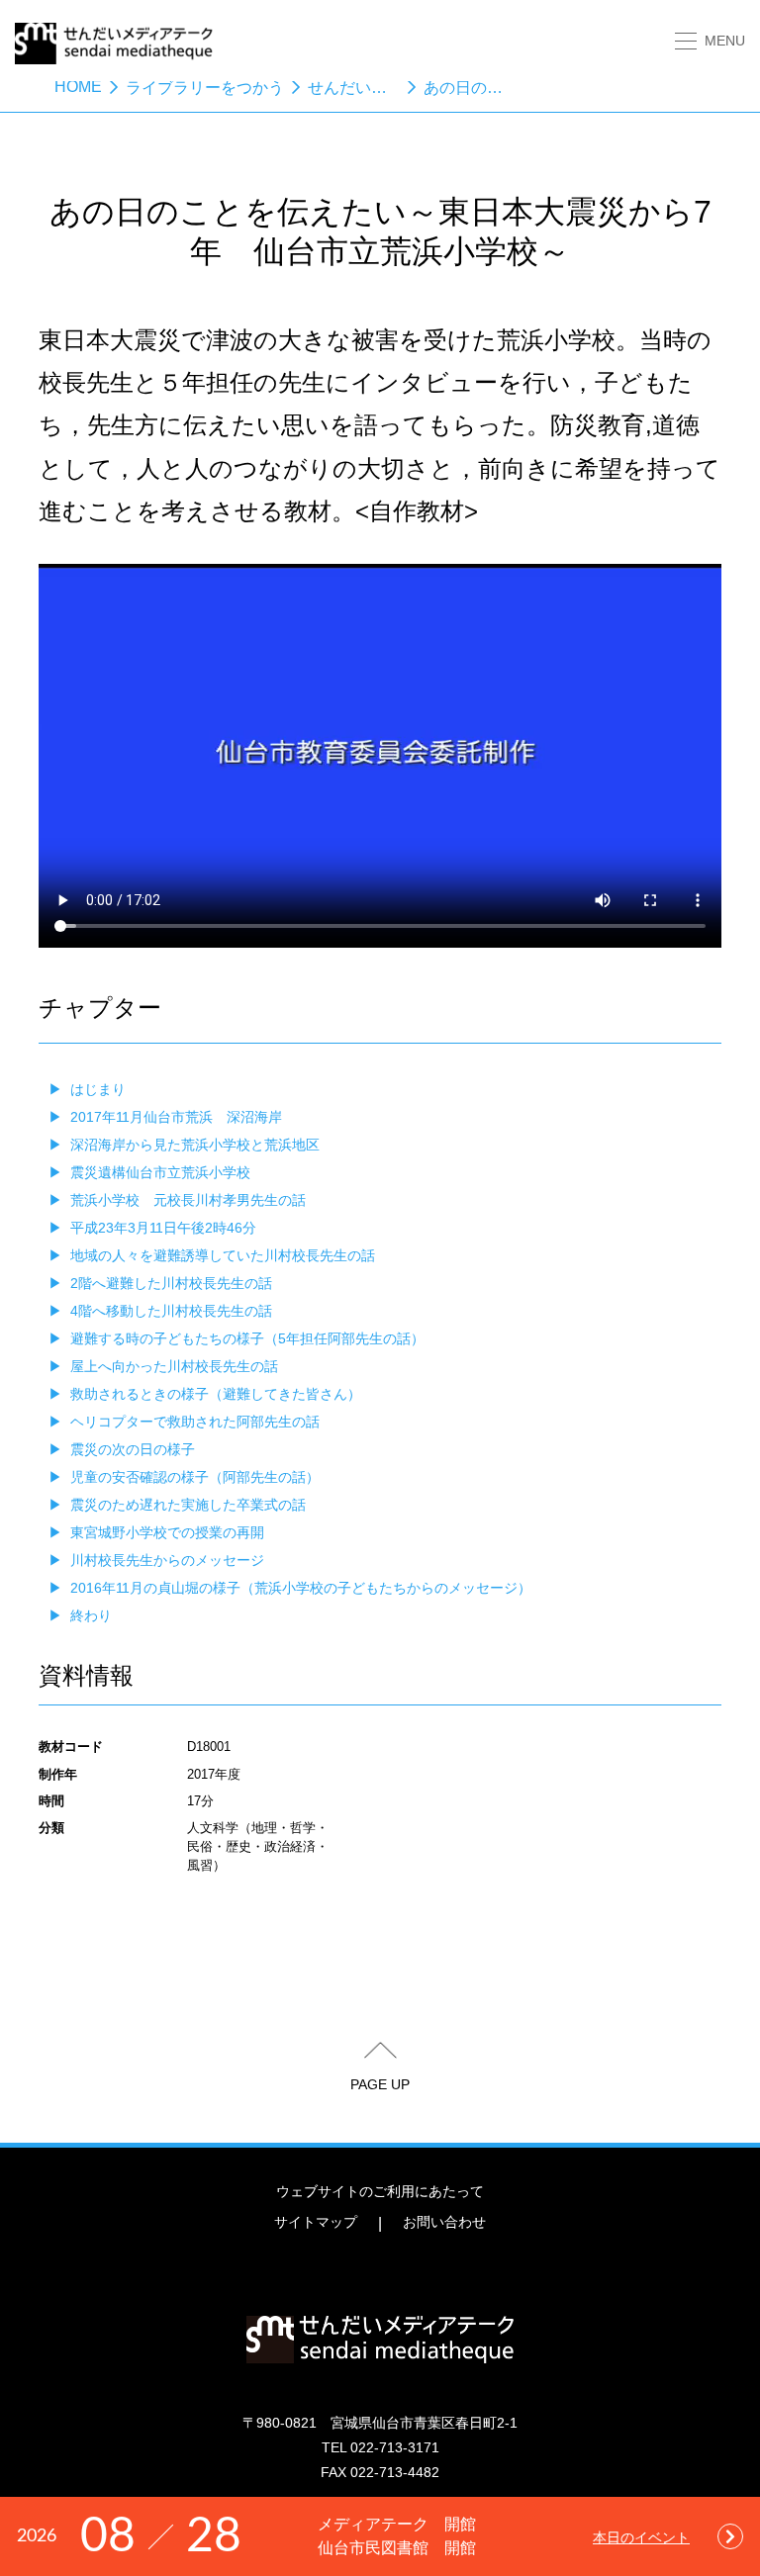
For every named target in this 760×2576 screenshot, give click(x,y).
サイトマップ (316, 2222)
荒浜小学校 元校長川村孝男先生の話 (188, 1200)
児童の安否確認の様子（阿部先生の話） (195, 1477)
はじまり (98, 1089)
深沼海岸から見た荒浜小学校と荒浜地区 (195, 1145)
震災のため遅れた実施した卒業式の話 (188, 1505)
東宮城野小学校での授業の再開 (167, 1532)
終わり (91, 1615)
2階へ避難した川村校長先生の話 (171, 1283)
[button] (710, 41)
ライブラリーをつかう (205, 88)
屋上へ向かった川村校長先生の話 (174, 1366)
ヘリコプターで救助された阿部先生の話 (195, 1422)
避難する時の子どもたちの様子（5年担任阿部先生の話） (247, 1338)
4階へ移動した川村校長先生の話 (171, 1311)
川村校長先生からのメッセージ (167, 1560)
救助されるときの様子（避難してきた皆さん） (216, 1394)
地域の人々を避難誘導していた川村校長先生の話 (223, 1255)
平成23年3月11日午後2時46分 (163, 1228)
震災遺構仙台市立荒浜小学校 (160, 1172)
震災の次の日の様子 (133, 1449)
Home (78, 87)
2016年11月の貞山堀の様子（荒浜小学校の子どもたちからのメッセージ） (301, 1588)
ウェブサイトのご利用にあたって (380, 2191)
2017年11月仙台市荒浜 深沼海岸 (176, 1117)
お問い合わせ (444, 2222)
